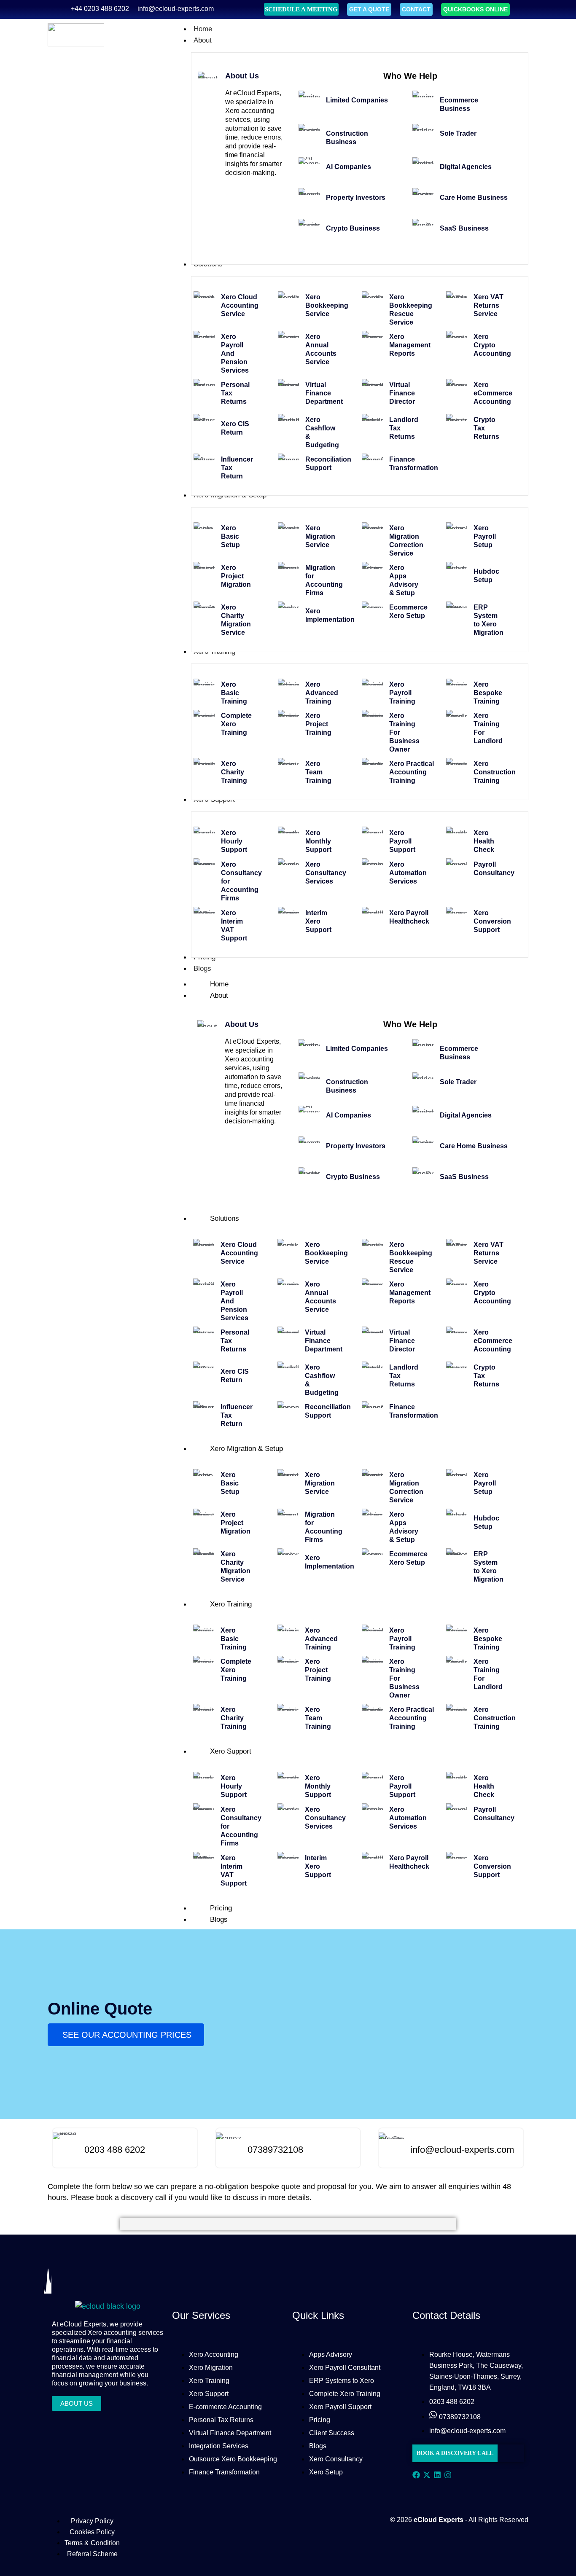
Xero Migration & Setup (246, 1449)
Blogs (219, 1919)
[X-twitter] (427, 2475)
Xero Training (231, 1604)
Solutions (225, 1218)
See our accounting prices (127, 2035)
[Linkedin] (437, 2475)
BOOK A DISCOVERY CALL (455, 2453)
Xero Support (231, 1751)
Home (219, 984)
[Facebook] (416, 2475)
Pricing (221, 1908)
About (219, 995)
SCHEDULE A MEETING (301, 9)
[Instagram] (448, 2475)
